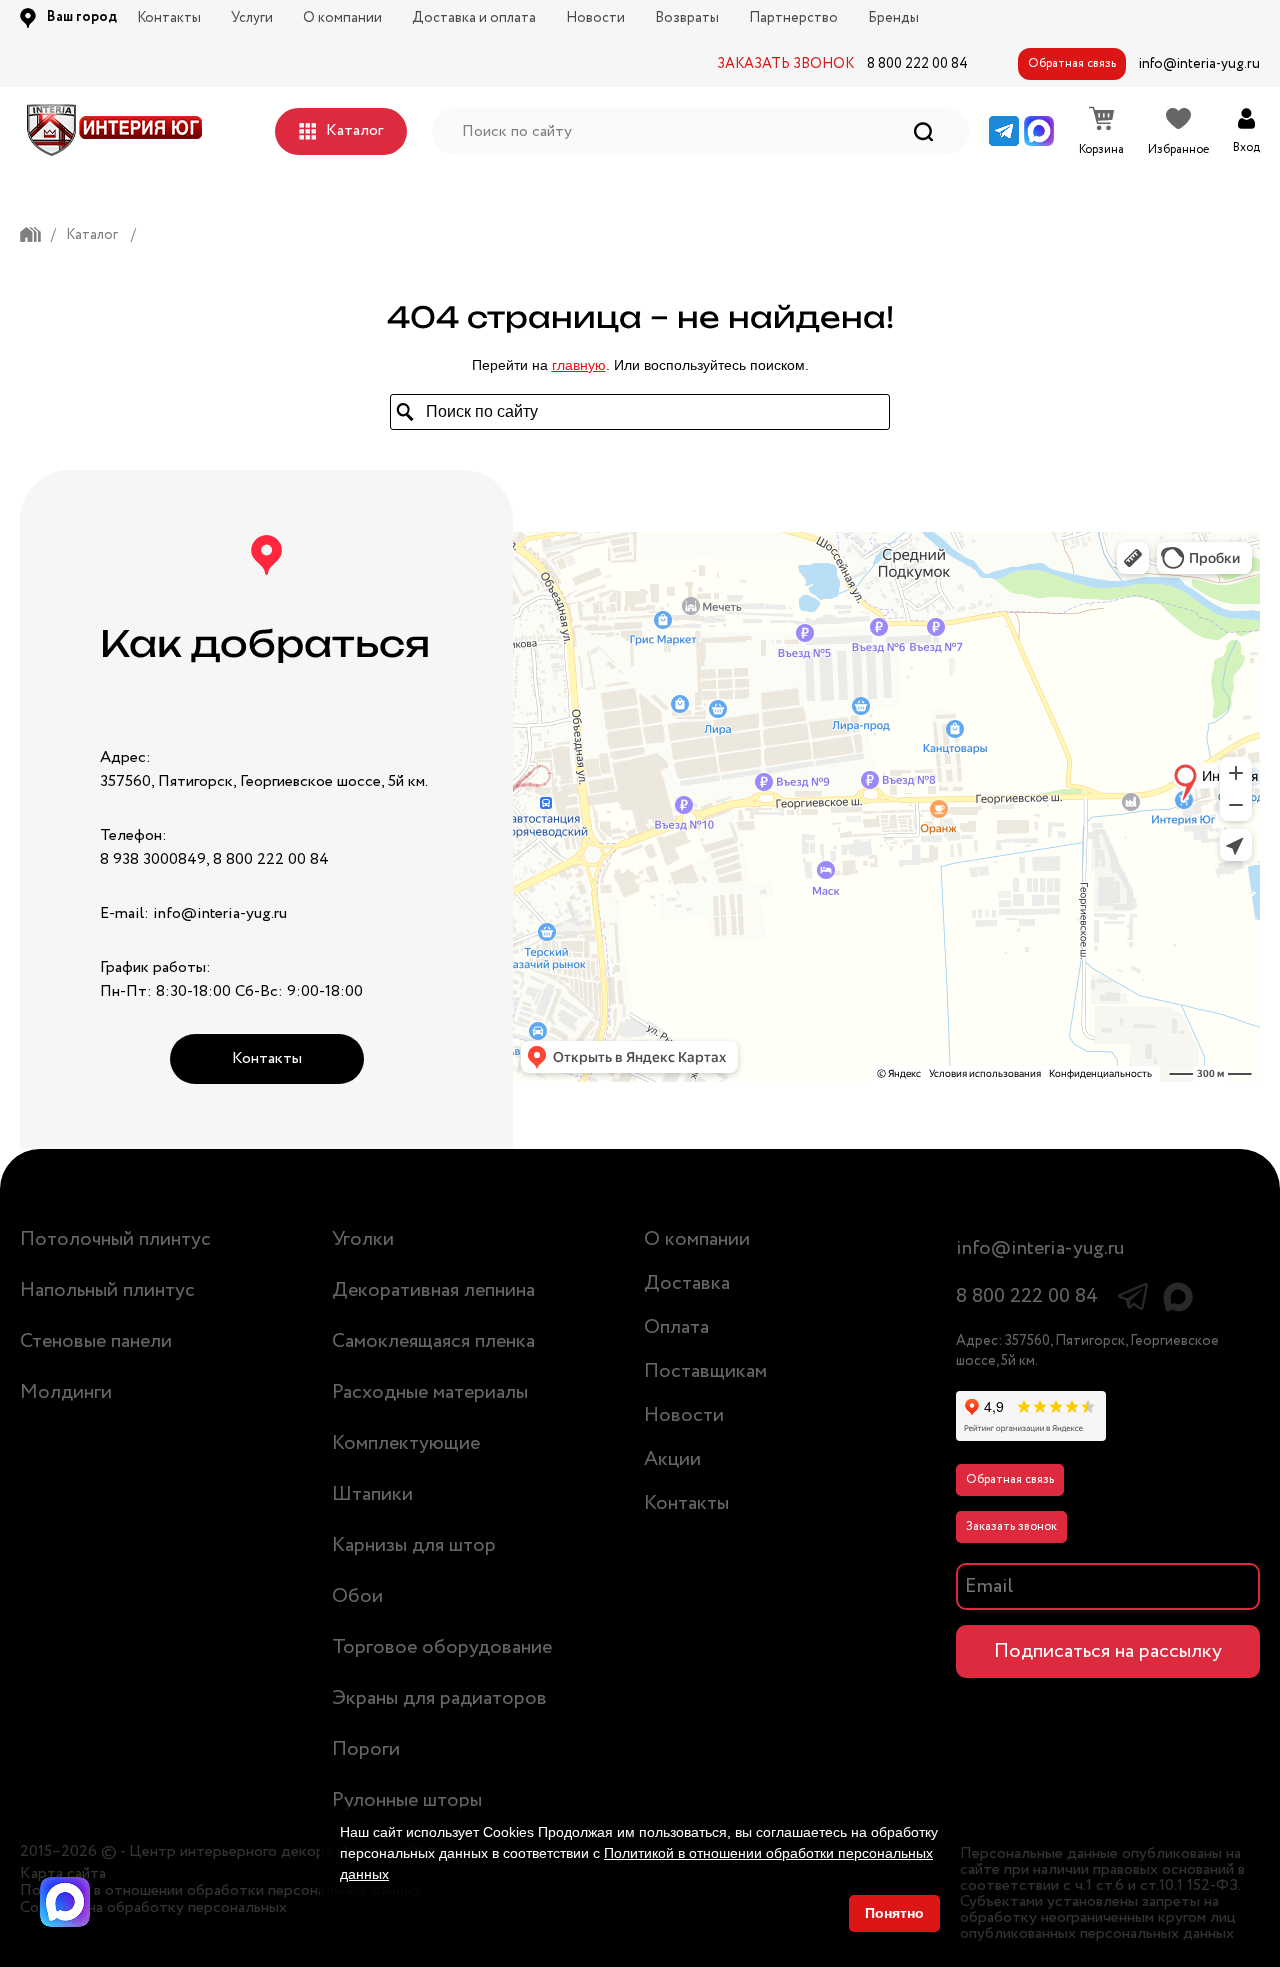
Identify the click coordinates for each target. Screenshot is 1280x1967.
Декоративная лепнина (433, 1290)
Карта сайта (63, 1874)
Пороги (366, 1749)
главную (579, 365)
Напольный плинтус (107, 1290)
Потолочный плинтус (115, 1239)
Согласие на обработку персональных (153, 1908)
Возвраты (687, 18)
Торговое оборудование (442, 1647)
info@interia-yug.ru (1199, 64)
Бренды (893, 18)
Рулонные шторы (407, 1800)
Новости (595, 18)
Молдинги (66, 1392)
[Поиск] (923, 131)
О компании (342, 18)
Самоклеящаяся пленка (433, 1341)
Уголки (363, 1239)
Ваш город (82, 17)
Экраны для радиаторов (439, 1698)
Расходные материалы (430, 1392)
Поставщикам (705, 1371)
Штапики (372, 1494)
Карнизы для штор (414, 1545)
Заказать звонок (1011, 1526)
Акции (672, 1459)
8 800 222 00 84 (917, 64)
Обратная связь (1072, 63)
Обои (357, 1596)
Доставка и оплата (474, 18)
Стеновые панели (96, 1341)
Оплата (676, 1327)
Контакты (169, 18)
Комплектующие (406, 1443)
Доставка (687, 1283)
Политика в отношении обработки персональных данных (221, 1891)
